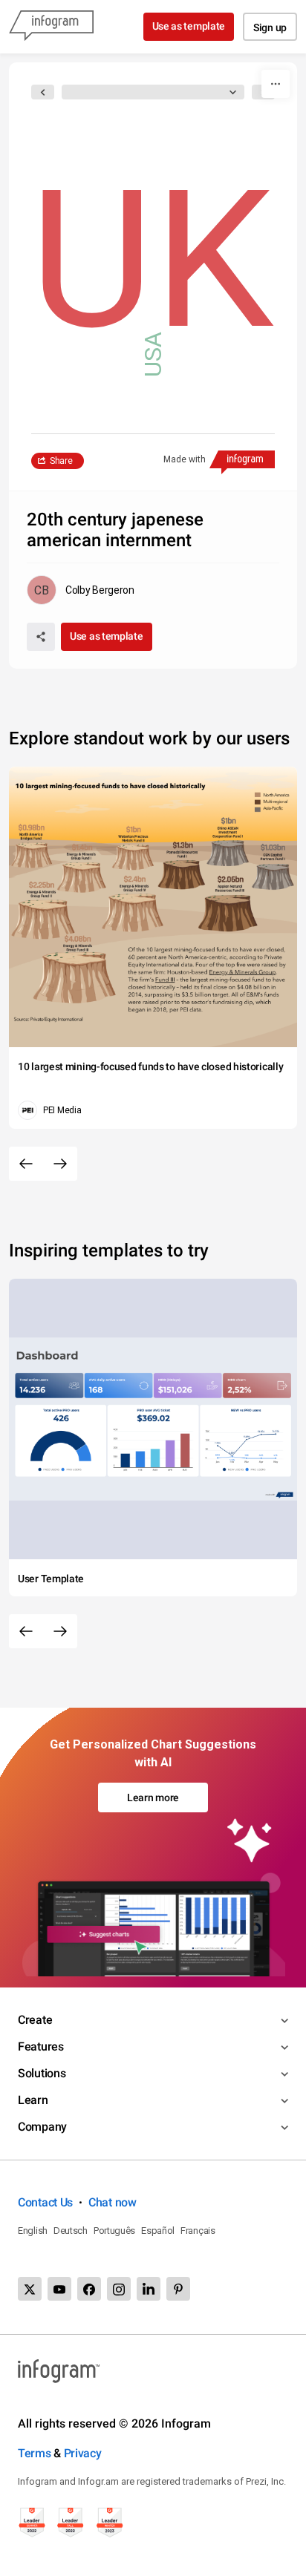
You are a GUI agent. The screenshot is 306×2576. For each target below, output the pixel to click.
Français (198, 2231)
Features (41, 2046)
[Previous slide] (26, 1164)
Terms (35, 2453)
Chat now (113, 2202)
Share (61, 461)
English (33, 2231)
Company (42, 2127)
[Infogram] (51, 27)
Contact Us (45, 2202)
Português (114, 2231)
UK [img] (152, 260)
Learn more (153, 1797)
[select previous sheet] (43, 92)
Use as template (189, 26)
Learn (33, 2100)
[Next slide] (60, 1164)
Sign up (270, 27)
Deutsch (71, 2231)
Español (158, 2231)
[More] (276, 84)
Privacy (83, 2453)
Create (35, 2020)
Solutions (42, 2073)
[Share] (41, 637)
